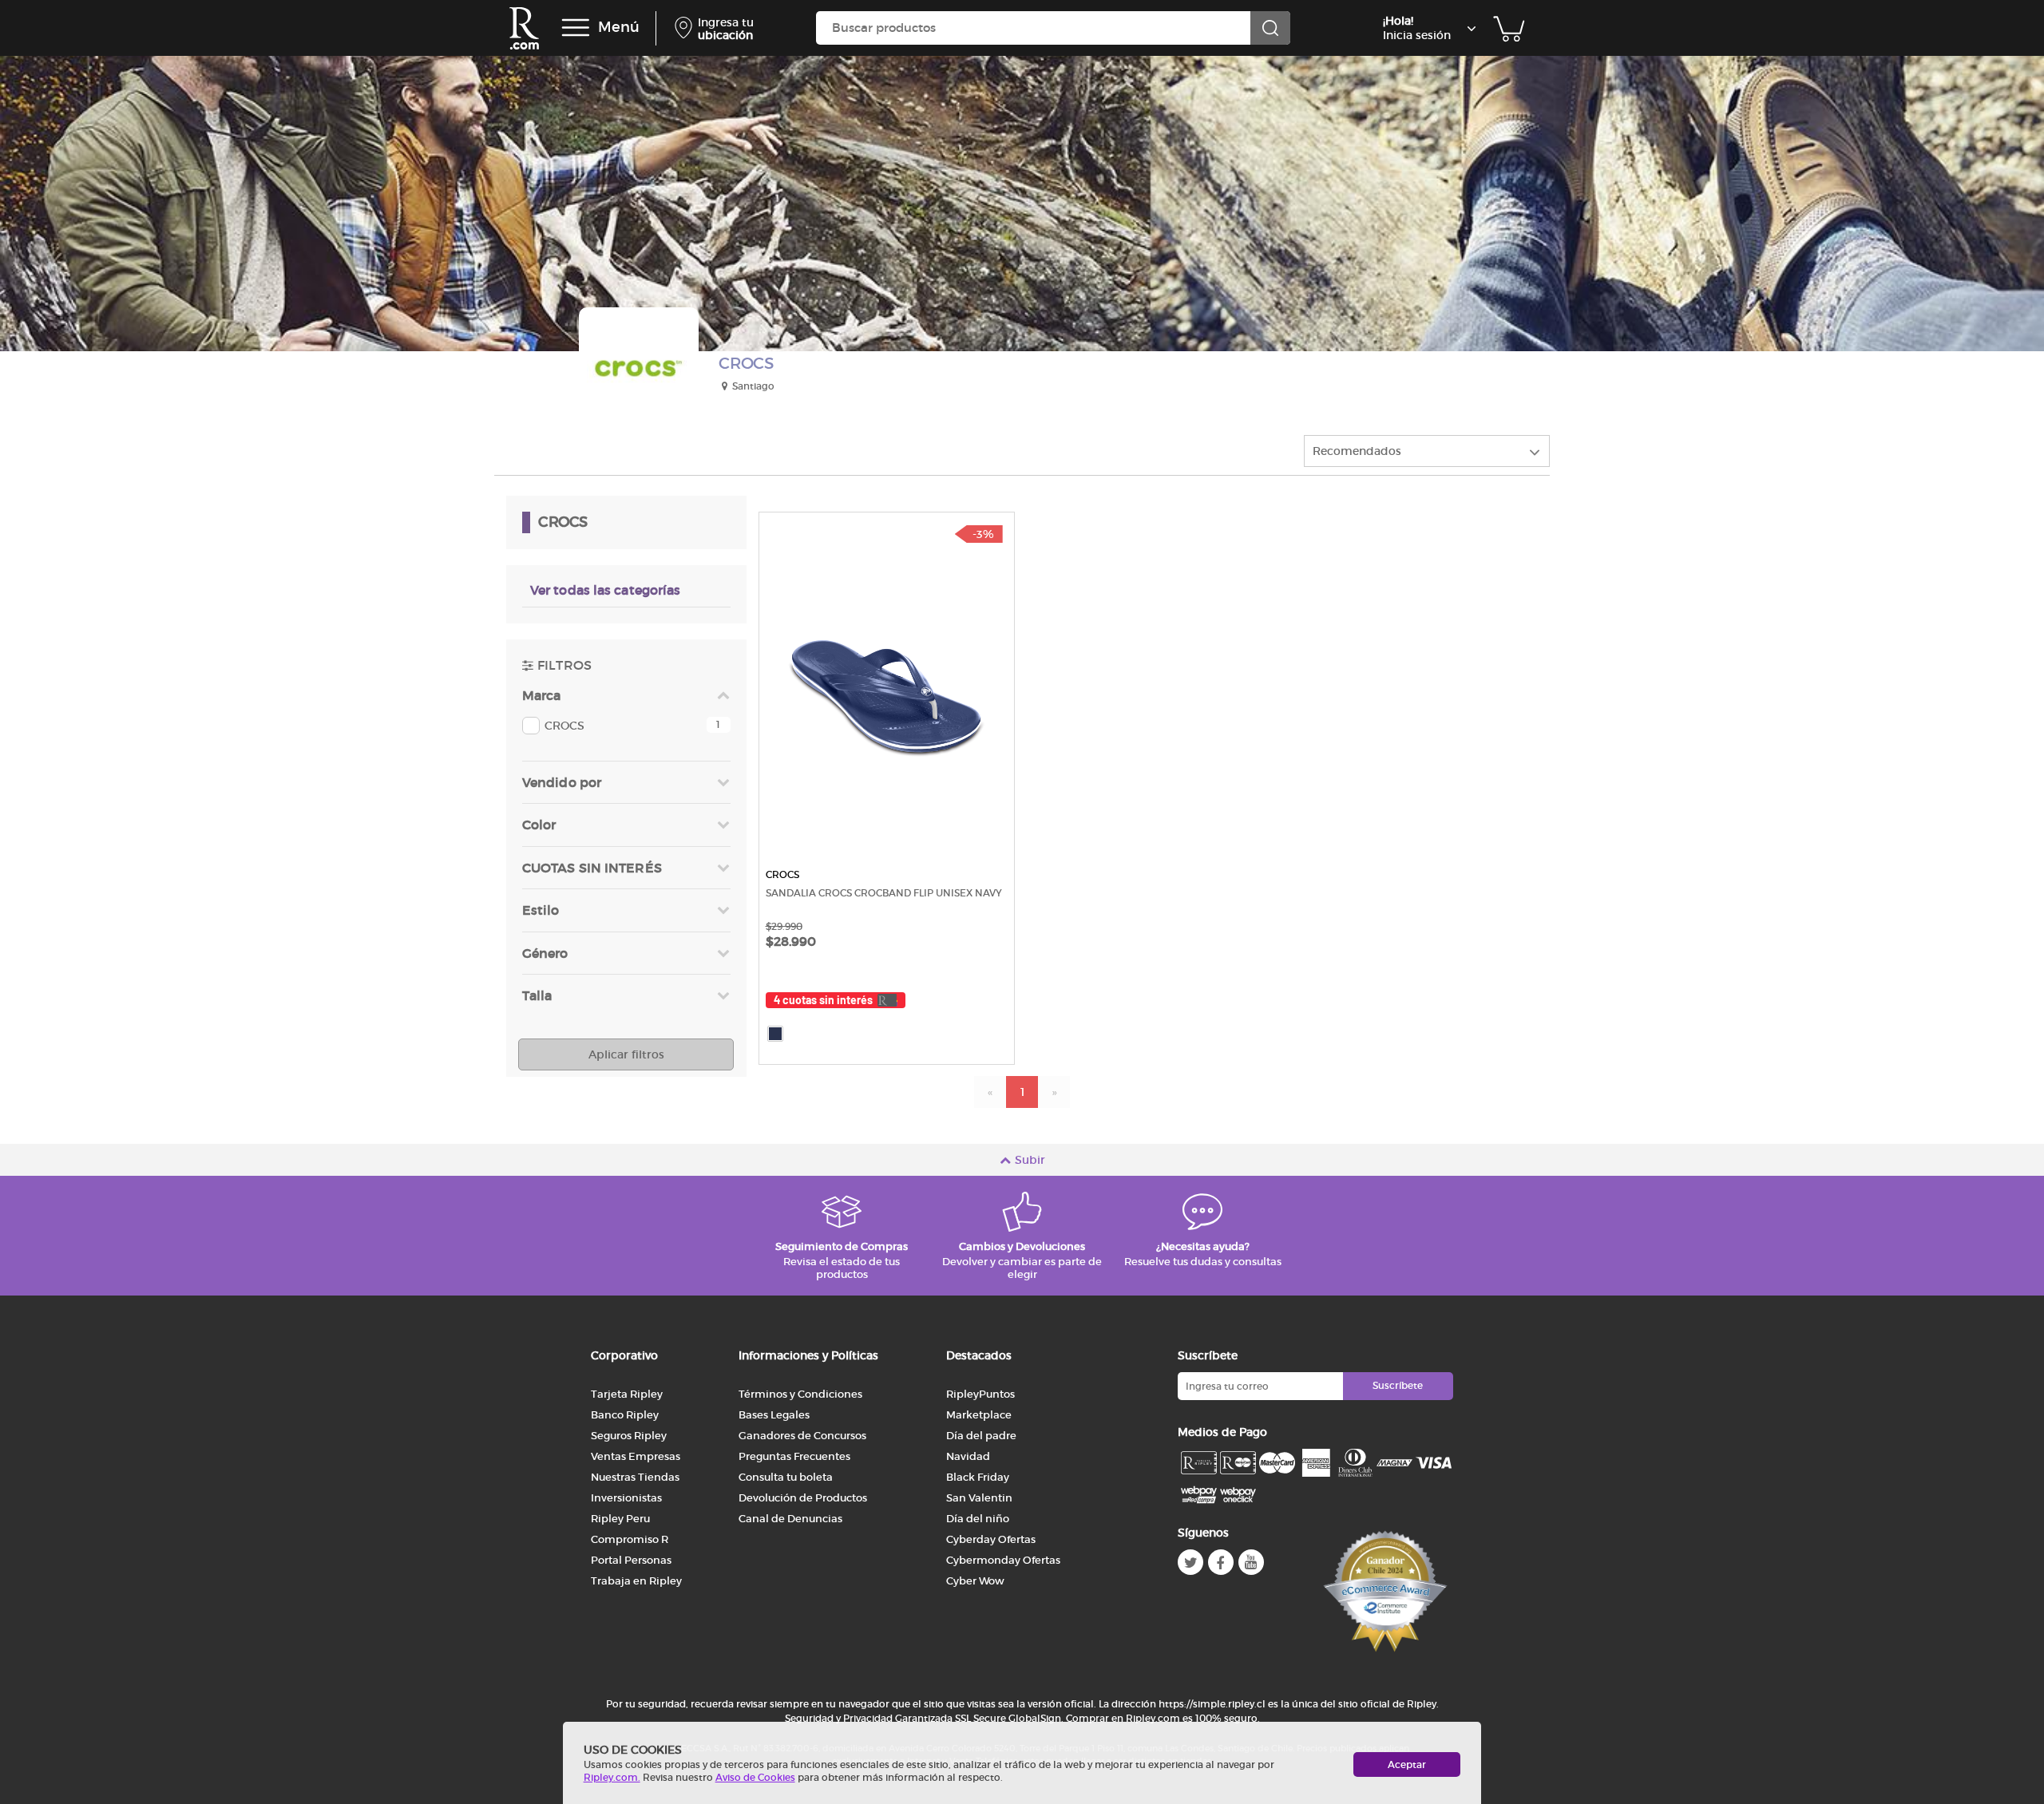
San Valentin (979, 1498)
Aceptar (1407, 1764)
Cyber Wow (975, 1581)
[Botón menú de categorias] (576, 28)
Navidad (968, 1456)
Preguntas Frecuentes (794, 1456)
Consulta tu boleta (786, 1477)
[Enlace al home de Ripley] (524, 28)
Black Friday (978, 1477)
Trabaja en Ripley (636, 1581)
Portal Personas (631, 1560)
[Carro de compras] (1509, 28)
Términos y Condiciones (800, 1394)
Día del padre (981, 1436)
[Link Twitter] (1190, 1562)
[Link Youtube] (1251, 1562)
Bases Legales (774, 1415)
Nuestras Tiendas (635, 1477)
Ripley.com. (612, 1777)
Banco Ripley (625, 1415)
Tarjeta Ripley (627, 1394)
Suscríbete (1398, 1385)
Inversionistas (626, 1498)
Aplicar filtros (626, 1054)
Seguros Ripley (629, 1436)
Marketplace (979, 1415)
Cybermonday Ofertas (1003, 1560)
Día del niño (978, 1519)
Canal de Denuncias (790, 1519)
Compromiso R (630, 1539)
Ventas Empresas (636, 1456)
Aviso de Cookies (755, 1777)
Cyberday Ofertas (991, 1539)
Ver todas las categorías (605, 590)
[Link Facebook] (1221, 1562)
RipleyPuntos (980, 1394)
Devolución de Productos (803, 1498)
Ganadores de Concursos (802, 1436)
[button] (626, 726)
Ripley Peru (620, 1519)
